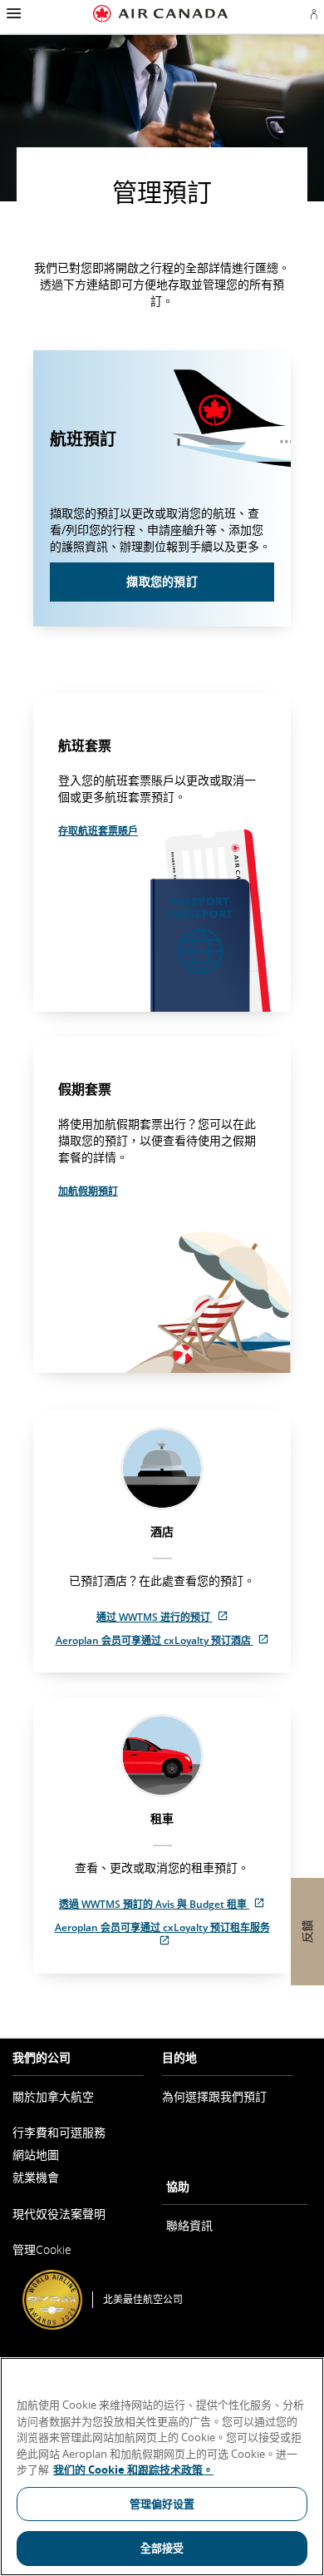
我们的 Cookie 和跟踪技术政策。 (133, 2469)
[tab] (162, 1541)
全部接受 (162, 2548)
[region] (162, 2467)
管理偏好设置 (162, 2504)
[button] (12, 13)
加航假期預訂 (88, 1191)
